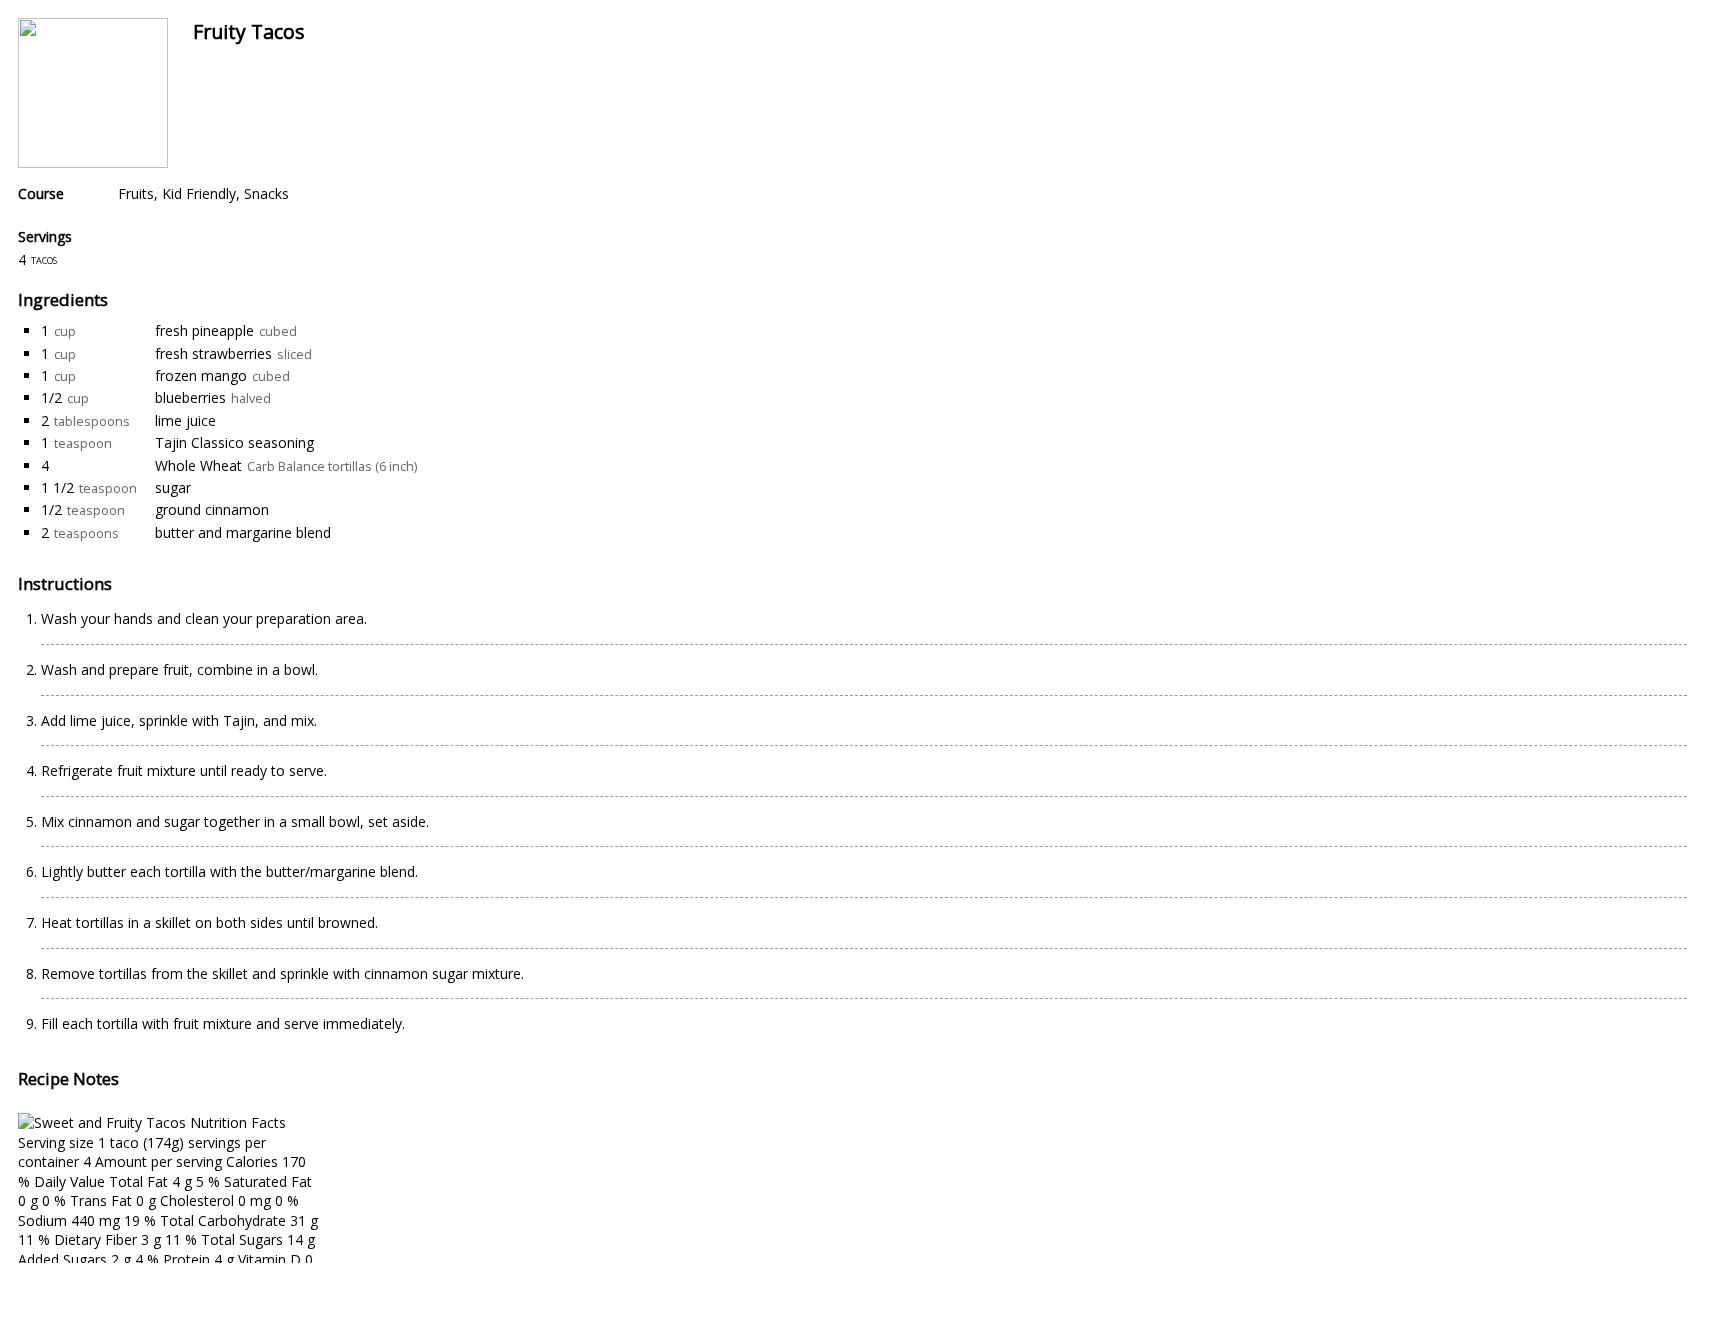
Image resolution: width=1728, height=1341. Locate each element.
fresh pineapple (204, 330)
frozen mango (201, 375)
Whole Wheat (198, 465)
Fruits (136, 193)
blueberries (190, 397)
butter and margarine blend (243, 532)
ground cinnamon (212, 509)
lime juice (185, 420)
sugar (173, 487)
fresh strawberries (213, 353)
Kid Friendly (199, 193)
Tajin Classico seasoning (234, 442)
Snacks (266, 193)
